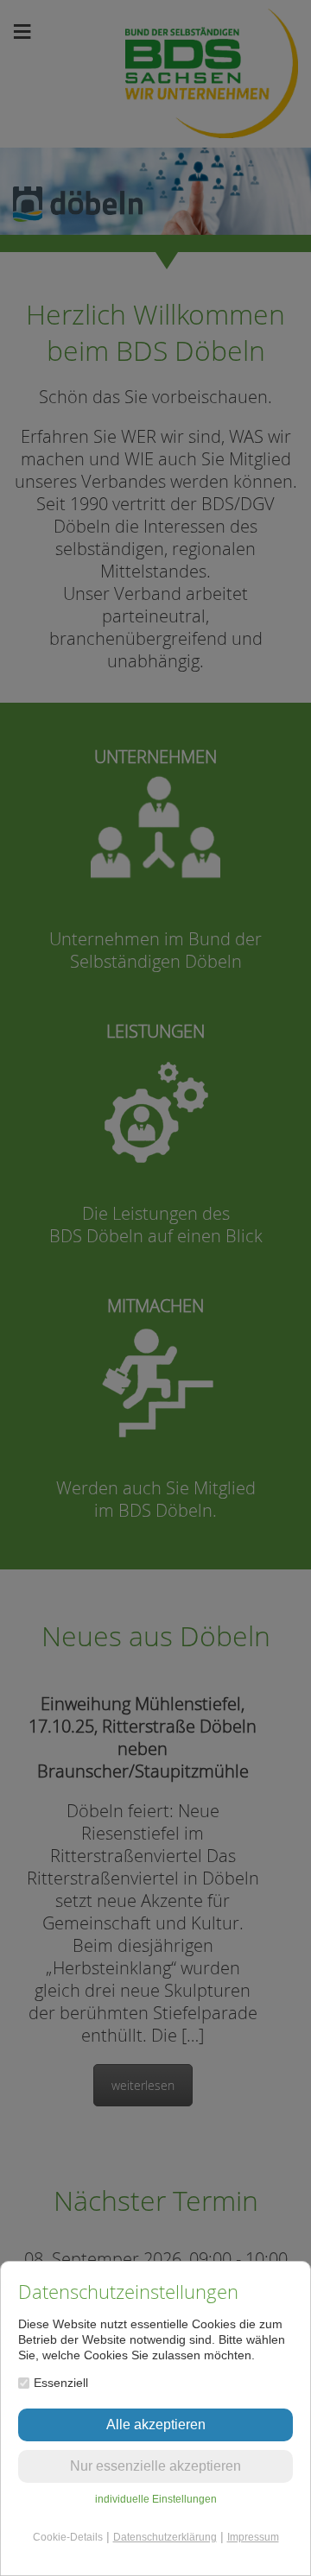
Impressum (253, 2537)
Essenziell (61, 2383)
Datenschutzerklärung (165, 2537)
